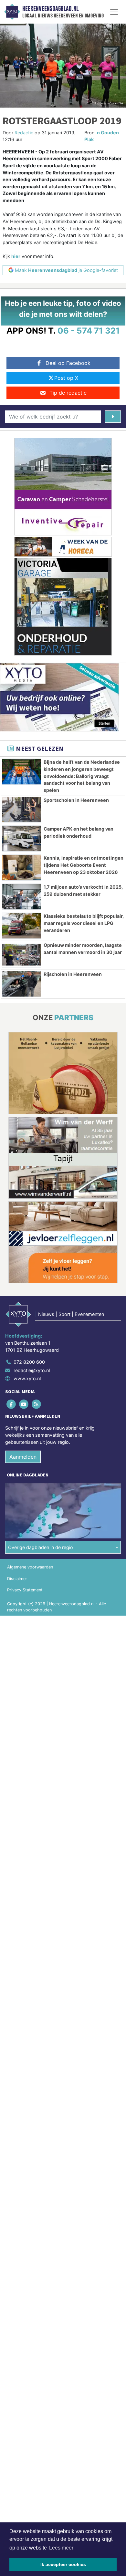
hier (16, 256)
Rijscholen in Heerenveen (73, 974)
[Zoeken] (113, 417)
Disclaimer (17, 1579)
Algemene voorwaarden (30, 1567)
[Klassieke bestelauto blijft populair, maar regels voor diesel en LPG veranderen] (21, 926)
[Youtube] (24, 1404)
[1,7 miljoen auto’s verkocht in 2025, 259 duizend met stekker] (21, 897)
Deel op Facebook (68, 363)
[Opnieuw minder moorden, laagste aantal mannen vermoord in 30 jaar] (21, 955)
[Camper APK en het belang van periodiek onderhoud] (21, 838)
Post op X (66, 378)
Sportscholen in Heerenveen (76, 800)
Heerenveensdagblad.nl (50, 9)
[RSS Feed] (37, 1404)
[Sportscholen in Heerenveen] (21, 810)
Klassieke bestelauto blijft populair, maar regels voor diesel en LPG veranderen (84, 923)
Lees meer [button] (61, 2548)
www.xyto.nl (27, 1378)
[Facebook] (11, 1404)
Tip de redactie (68, 393)
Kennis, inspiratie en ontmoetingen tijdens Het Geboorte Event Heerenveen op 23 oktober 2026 (84, 865)
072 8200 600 (29, 1362)
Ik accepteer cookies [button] (63, 2564)
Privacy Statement (25, 1590)
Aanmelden (23, 1457)
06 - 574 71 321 (89, 331)
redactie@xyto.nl (32, 1370)
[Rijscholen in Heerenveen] (21, 984)
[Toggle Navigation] (114, 12)
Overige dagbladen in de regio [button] (41, 1547)
